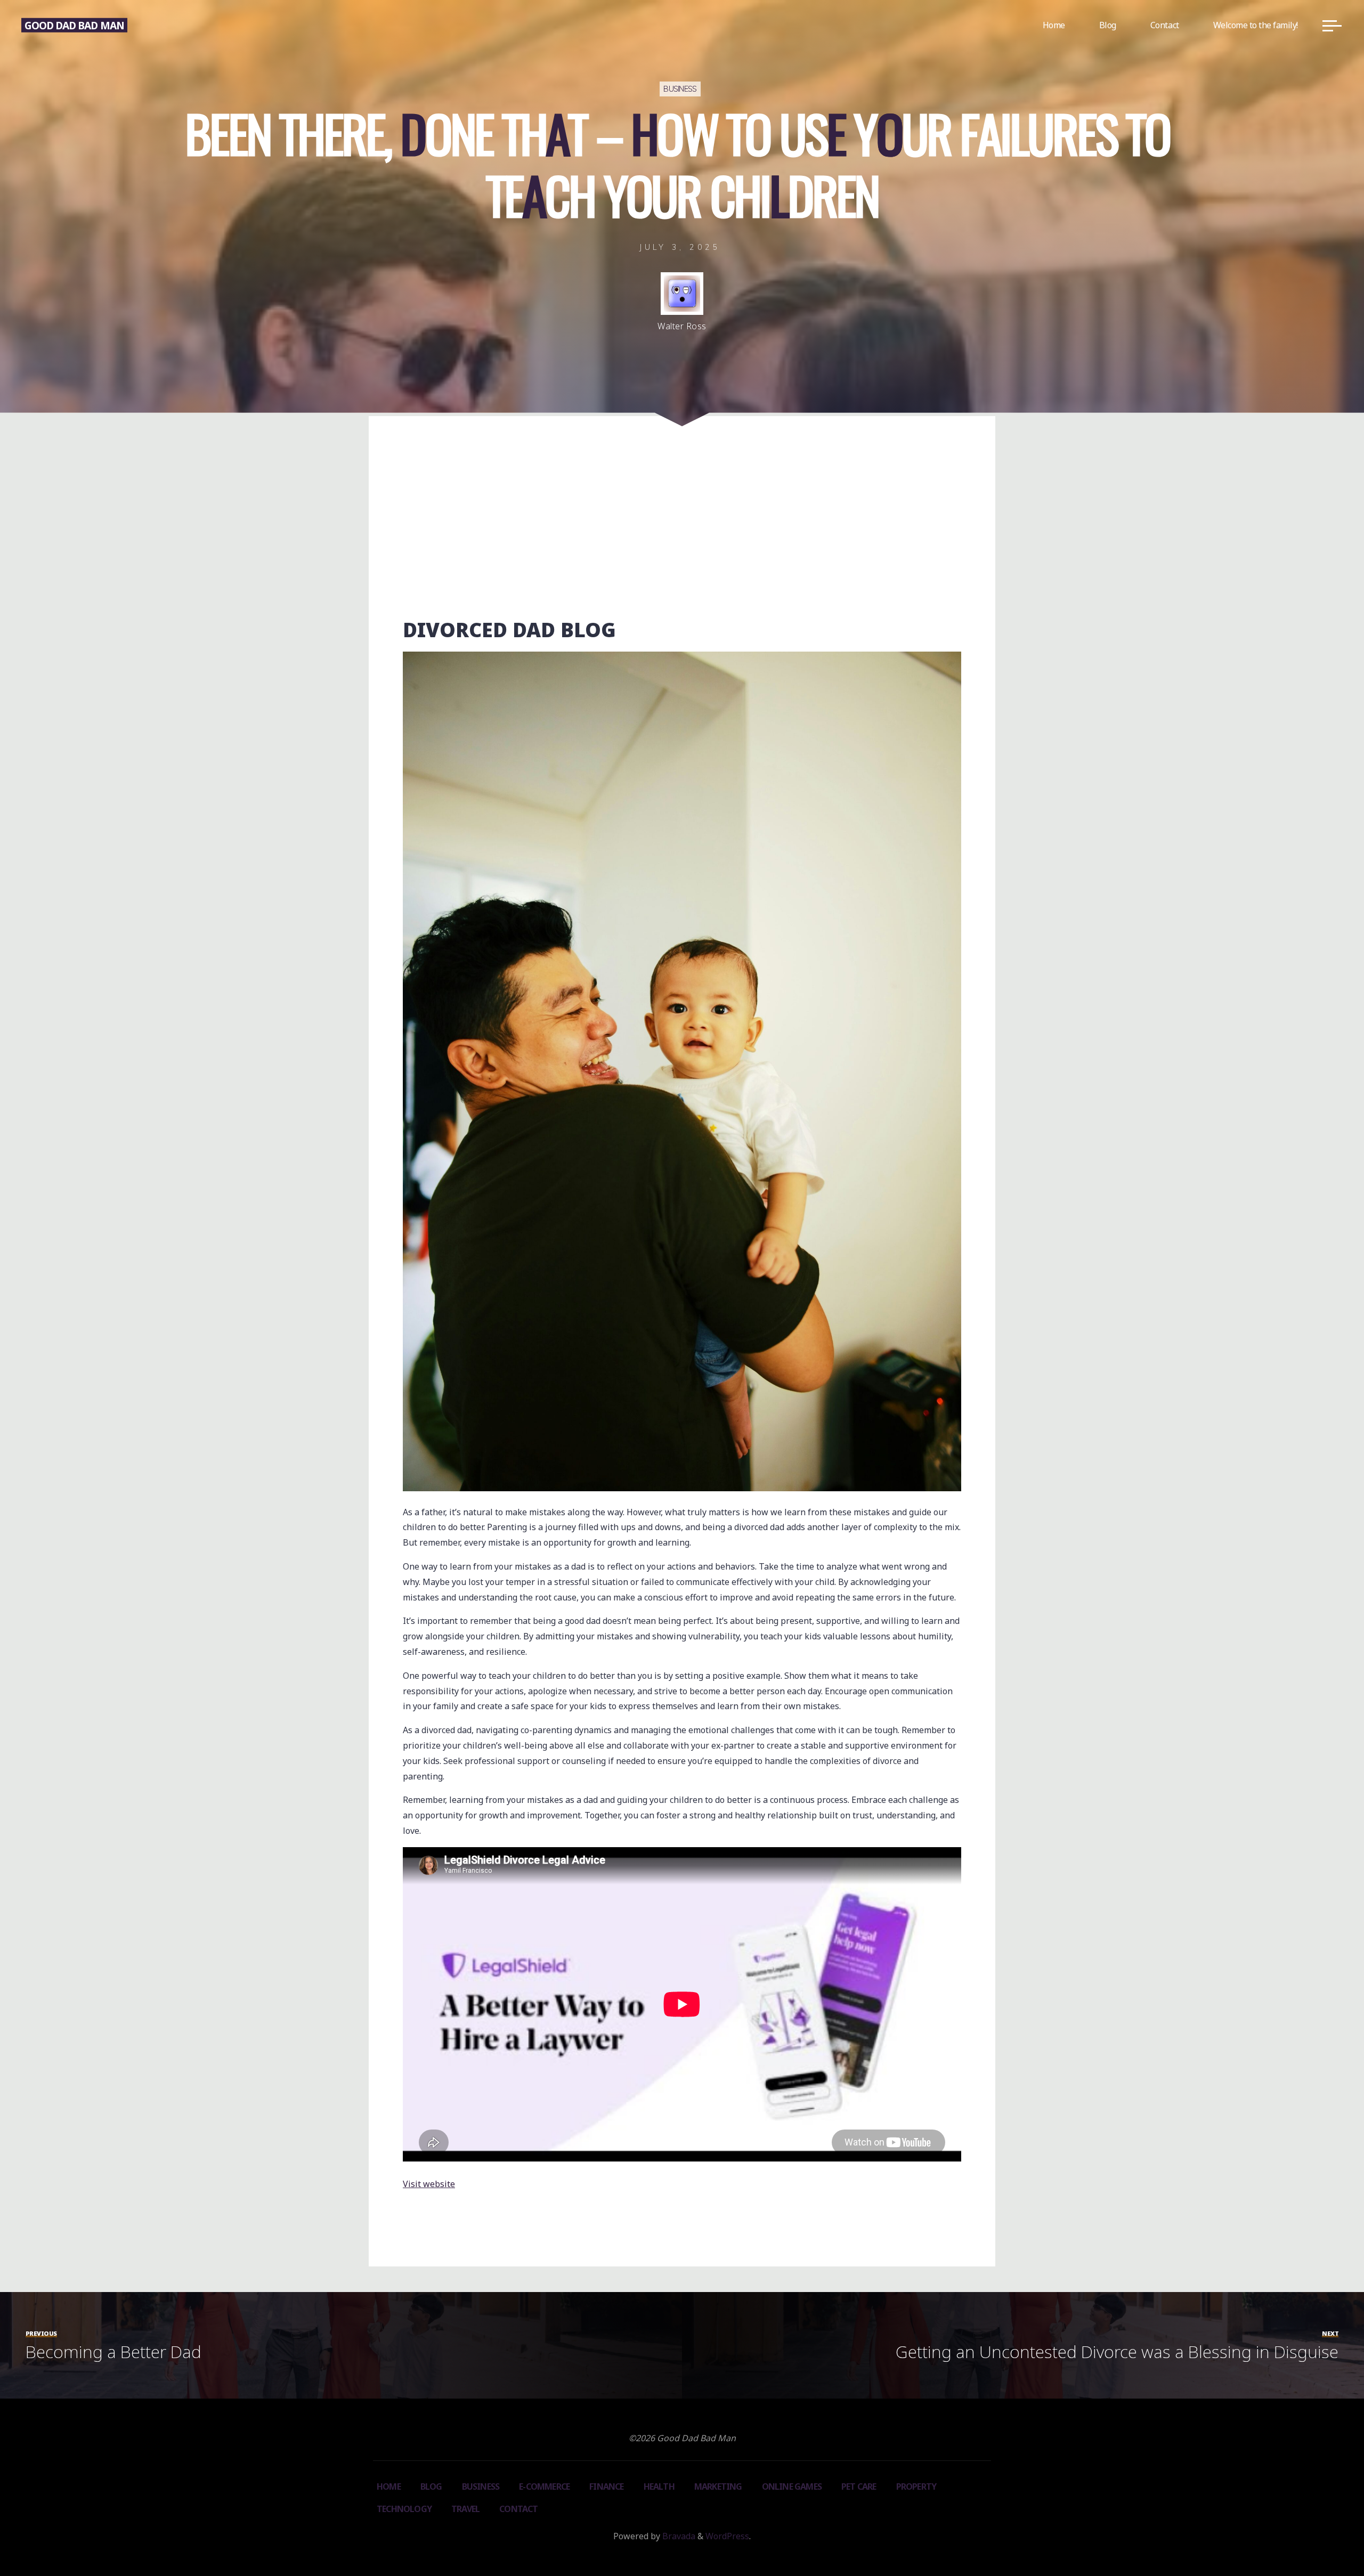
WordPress (727, 2536)
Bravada (678, 2536)
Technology (404, 2509)
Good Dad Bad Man (74, 25)
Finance (606, 2486)
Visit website (429, 2184)
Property (916, 2486)
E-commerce (544, 2486)
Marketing (718, 2486)
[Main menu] (1332, 26)
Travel (465, 2509)
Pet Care (859, 2486)
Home (389, 2486)
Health (659, 2486)
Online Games (792, 2486)
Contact (518, 2509)
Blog (431, 2486)
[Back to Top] (1322, 2534)
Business (680, 90)
